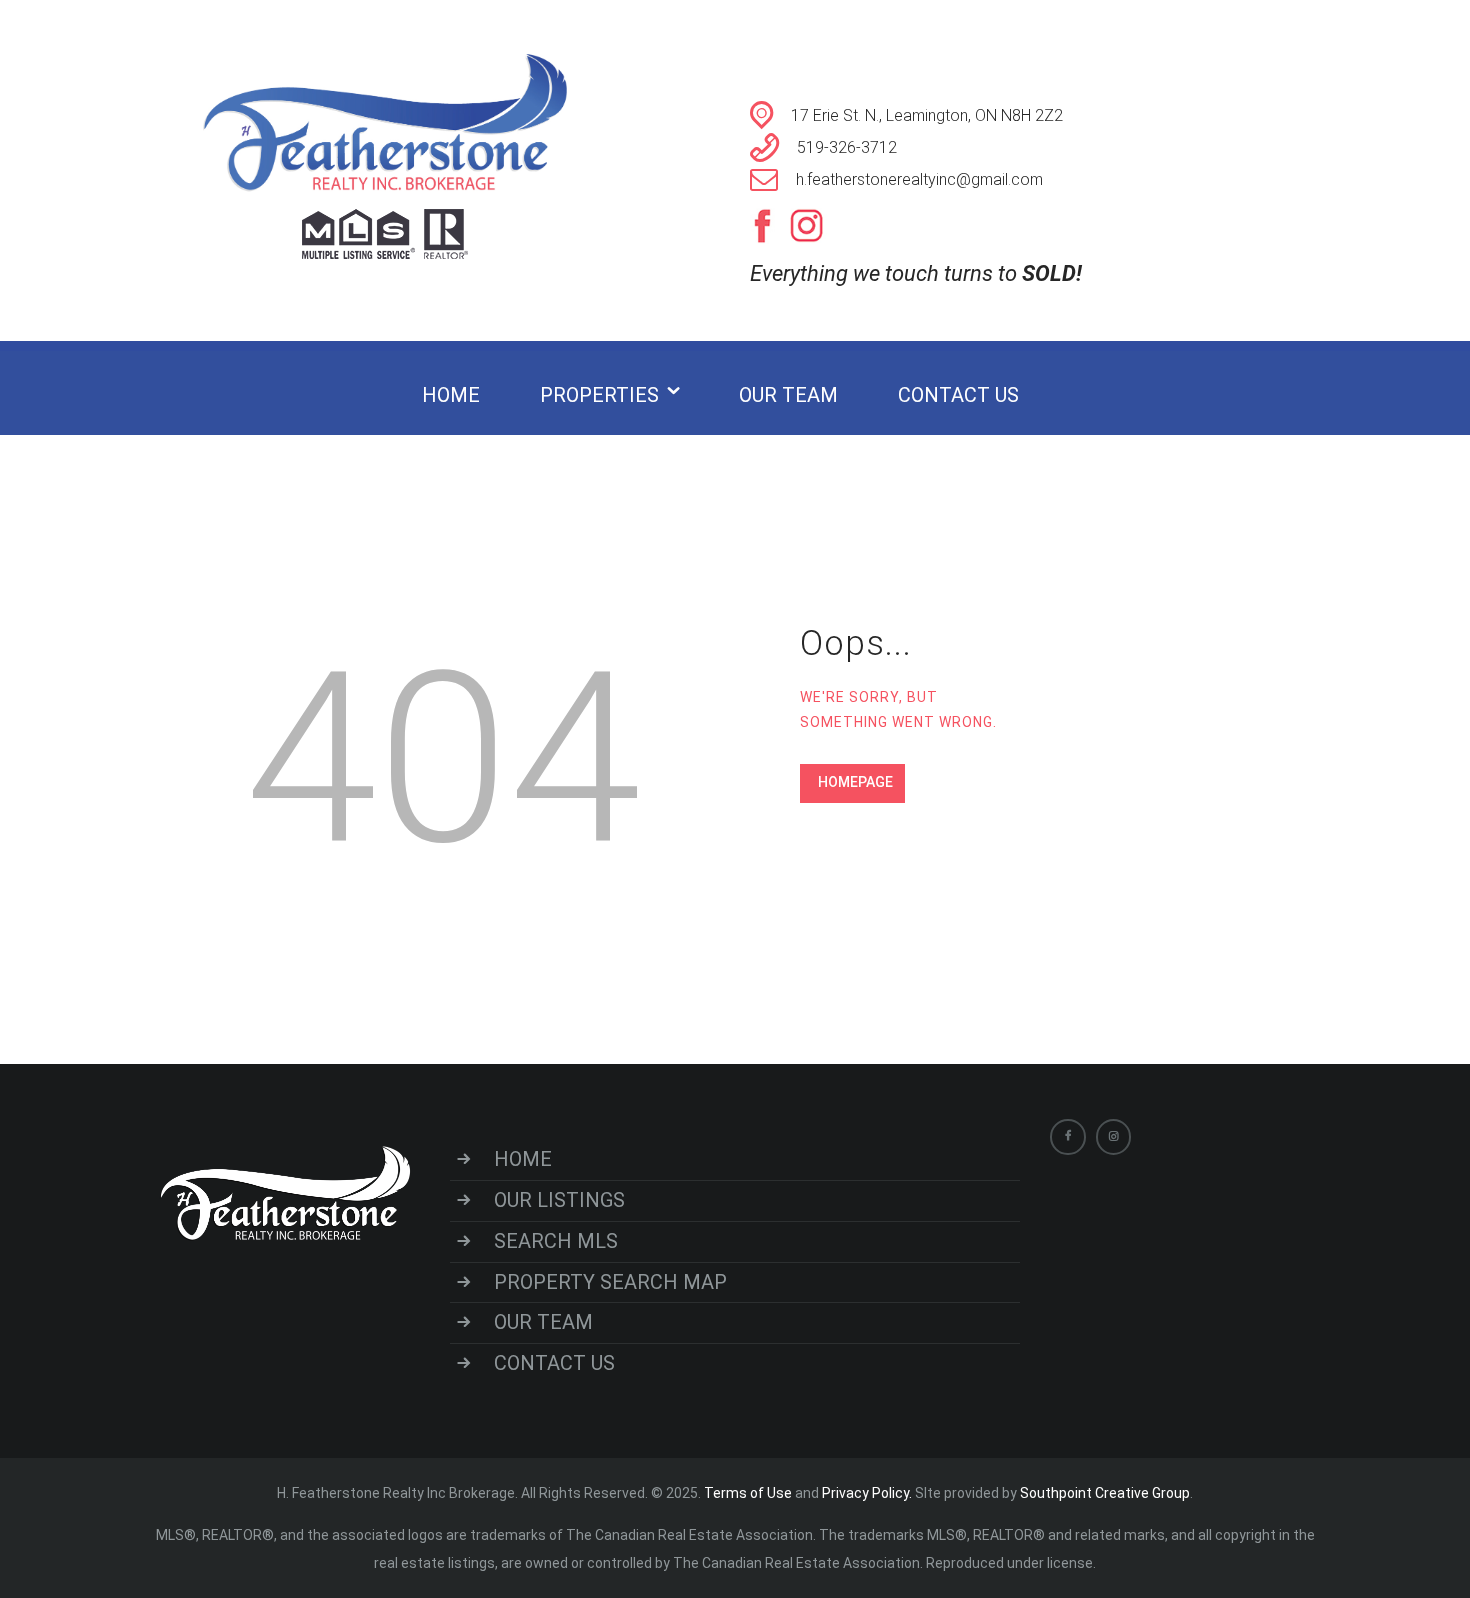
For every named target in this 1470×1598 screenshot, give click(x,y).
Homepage (855, 782)
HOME (523, 1159)
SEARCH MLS (556, 1241)
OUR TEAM (543, 1322)
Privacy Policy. (868, 1493)
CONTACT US (554, 1363)
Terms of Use (748, 1493)
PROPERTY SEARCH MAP (610, 1282)
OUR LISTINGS (559, 1200)
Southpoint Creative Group (1105, 1493)
